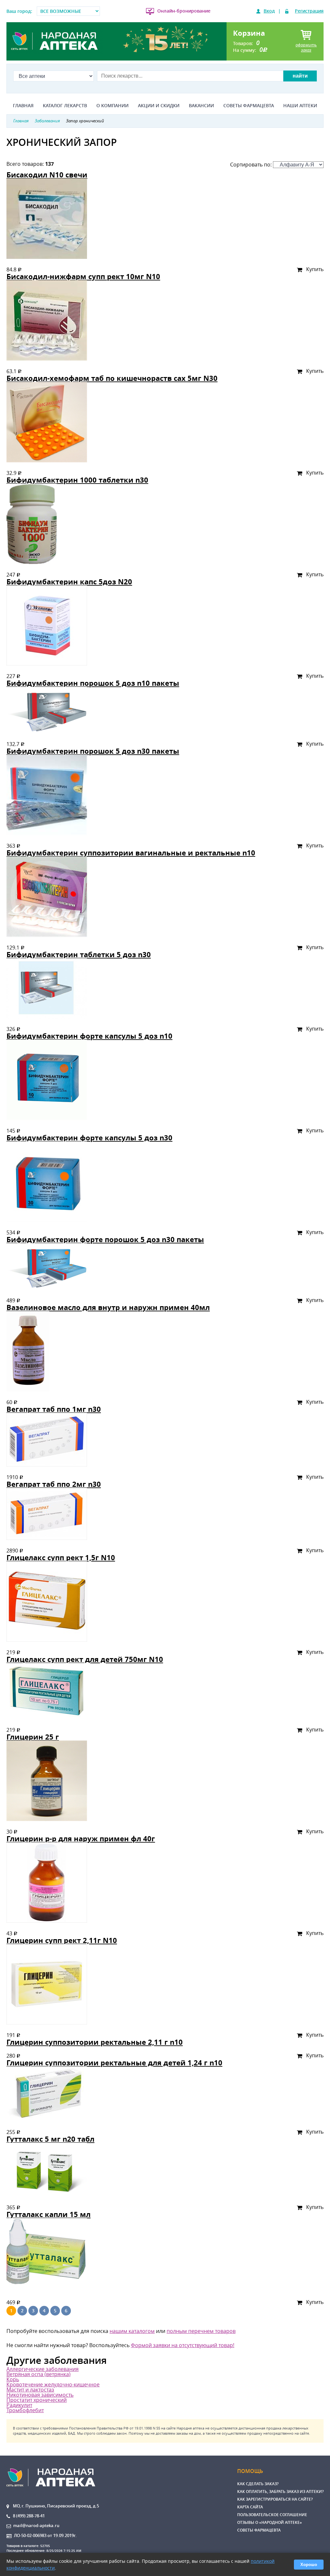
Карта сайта (250, 2507)
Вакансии (201, 106)
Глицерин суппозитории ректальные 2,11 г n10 (95, 2042)
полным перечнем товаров (201, 2331)
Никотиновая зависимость (40, 2395)
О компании (112, 106)
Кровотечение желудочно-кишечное (53, 2384)
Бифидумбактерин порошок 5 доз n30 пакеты (93, 751)
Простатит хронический (37, 2400)
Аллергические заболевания (43, 2369)
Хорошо (309, 2565)
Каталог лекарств (65, 106)
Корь (13, 2379)
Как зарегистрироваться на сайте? (275, 2499)
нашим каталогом (132, 2331)
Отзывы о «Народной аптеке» (270, 2522)
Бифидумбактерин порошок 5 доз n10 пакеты (93, 683)
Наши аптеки (300, 106)
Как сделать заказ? (258, 2484)
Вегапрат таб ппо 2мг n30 (54, 1484)
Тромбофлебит (25, 2410)
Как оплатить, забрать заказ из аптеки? (280, 2491)
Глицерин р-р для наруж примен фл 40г (81, 1839)
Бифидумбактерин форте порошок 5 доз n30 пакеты (105, 1239)
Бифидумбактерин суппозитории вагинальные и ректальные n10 (131, 853)
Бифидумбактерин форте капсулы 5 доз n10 (89, 1036)
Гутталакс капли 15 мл (49, 2214)
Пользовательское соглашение (272, 2515)
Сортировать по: (252, 165)
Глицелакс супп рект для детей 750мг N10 (85, 1659)
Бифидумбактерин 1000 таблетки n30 (77, 480)
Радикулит (19, 2405)
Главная (23, 106)
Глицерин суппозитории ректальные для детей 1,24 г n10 (114, 2063)
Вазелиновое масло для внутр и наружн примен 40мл (108, 1307)
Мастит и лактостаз (30, 2390)
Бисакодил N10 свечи (47, 175)
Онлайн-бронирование (184, 11)
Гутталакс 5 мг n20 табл (50, 2139)
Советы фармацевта (249, 106)
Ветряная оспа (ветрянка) (39, 2374)
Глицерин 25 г (33, 1737)
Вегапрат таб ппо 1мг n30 (54, 1409)
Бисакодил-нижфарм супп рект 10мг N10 (83, 276)
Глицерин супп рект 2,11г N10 (62, 1940)
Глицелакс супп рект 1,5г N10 (61, 1557)
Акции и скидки (159, 106)
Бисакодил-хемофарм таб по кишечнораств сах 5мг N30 (112, 378)
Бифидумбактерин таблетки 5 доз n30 (79, 954)
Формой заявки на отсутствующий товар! (183, 2345)
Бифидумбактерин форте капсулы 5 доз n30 (89, 1138)
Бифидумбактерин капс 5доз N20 (69, 582)
